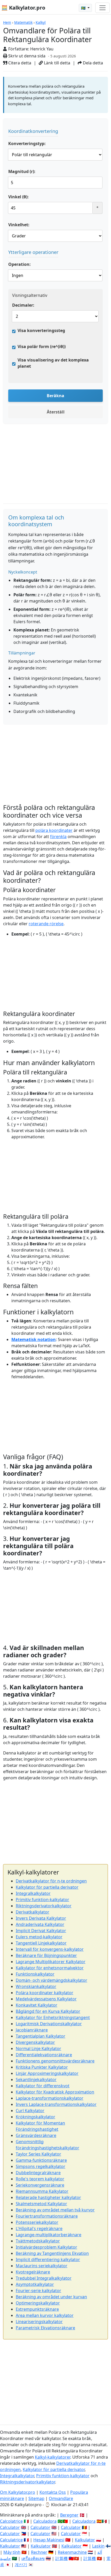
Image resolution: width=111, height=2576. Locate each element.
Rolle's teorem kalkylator (40, 2179)
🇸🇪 (84, 8)
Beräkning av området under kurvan (51, 2297)
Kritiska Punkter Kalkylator (42, 2067)
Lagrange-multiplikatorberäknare (49, 2235)
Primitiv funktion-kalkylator (42, 1900)
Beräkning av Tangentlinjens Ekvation (52, 2253)
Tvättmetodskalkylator (38, 2241)
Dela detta (92, 63)
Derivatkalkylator (33, 1912)
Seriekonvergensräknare (40, 2185)
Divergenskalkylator (35, 2042)
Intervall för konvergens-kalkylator (50, 1949)
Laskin (98, 2546)
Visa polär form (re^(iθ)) (42, 347)
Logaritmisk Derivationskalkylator (49, 2024)
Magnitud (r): (22, 171)
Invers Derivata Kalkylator (41, 1918)
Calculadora (45, 2521)
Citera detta (19, 63)
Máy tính (12, 2552)
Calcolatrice (11, 2521)
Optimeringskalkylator (38, 2303)
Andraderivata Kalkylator (40, 1924)
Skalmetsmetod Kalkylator (41, 2204)
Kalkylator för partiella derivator (47, 1887)
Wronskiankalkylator (36, 1986)
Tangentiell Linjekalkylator (41, 1943)
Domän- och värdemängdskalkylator (51, 1980)
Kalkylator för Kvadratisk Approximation (55, 2092)
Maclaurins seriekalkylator (42, 2266)
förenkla (58, 837)
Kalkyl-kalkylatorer (53, 2457)
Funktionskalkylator (35, 1974)
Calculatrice (11, 2540)
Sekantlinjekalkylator (36, 2080)
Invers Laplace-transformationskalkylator (56, 2104)
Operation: (19, 264)
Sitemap (36, 2498)
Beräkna (55, 396)
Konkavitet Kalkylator (37, 2005)
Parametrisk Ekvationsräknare (45, 2328)
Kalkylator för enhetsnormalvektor (50, 1968)
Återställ (56, 412)
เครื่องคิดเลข (33, 2558)
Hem (7, 22)
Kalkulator (85, 2540)
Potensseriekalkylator (37, 2222)
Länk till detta (57, 63)
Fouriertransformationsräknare (47, 2216)
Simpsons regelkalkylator (41, 2166)
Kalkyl (41, 22)
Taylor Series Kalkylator (38, 2154)
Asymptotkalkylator (35, 2284)
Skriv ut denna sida (26, 56)
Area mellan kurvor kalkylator (45, 2315)
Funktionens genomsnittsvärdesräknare (55, 2061)
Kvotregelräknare (33, 2272)
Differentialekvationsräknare (44, 2055)
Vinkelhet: (19, 225)
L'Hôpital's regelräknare (39, 2228)
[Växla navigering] (102, 8)
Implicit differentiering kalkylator (48, 2259)
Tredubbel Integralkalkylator (44, 2278)
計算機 (61, 2558)
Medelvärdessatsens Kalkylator (46, 1999)
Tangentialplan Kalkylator (41, 2036)
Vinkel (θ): (18, 197)
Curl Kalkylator (30, 2111)
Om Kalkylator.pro (18, 2492)
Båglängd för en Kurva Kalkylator (48, 2011)
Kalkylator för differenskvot (43, 2086)
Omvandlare (61, 2498)
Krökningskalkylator (35, 2117)
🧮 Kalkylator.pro (23, 8)
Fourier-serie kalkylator (38, 2291)
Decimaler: (23, 305)
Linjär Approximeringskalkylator (47, 2073)
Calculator (10, 2527)
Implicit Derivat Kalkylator (41, 1931)
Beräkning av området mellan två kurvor (55, 2210)
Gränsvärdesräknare (36, 2135)
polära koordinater (54, 830)
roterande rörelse (46, 924)
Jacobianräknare (32, 2030)
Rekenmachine (72, 2552)
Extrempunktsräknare (37, 2309)
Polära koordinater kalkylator (45, 1993)
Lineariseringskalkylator (39, 2322)
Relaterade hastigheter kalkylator (48, 2197)
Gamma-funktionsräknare (41, 2160)
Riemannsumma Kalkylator (42, 2191)
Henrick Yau (42, 49)
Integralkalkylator (33, 1893)
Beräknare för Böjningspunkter (46, 1955)
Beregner (69, 2515)
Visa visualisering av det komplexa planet (53, 363)
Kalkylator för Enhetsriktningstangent (53, 2017)
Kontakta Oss (53, 2492)
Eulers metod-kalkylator (39, 1937)
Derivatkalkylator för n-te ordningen (51, 1881)
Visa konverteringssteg (41, 330)
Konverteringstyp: (27, 144)
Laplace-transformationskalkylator (50, 2098)
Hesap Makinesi (49, 2540)
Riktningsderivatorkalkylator (44, 1906)
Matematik (23, 22)
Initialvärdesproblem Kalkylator (46, 2247)
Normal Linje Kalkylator (38, 2048)
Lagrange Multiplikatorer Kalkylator (51, 1962)
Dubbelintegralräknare (38, 2173)
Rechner (39, 2552)
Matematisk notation (34, 1339)
